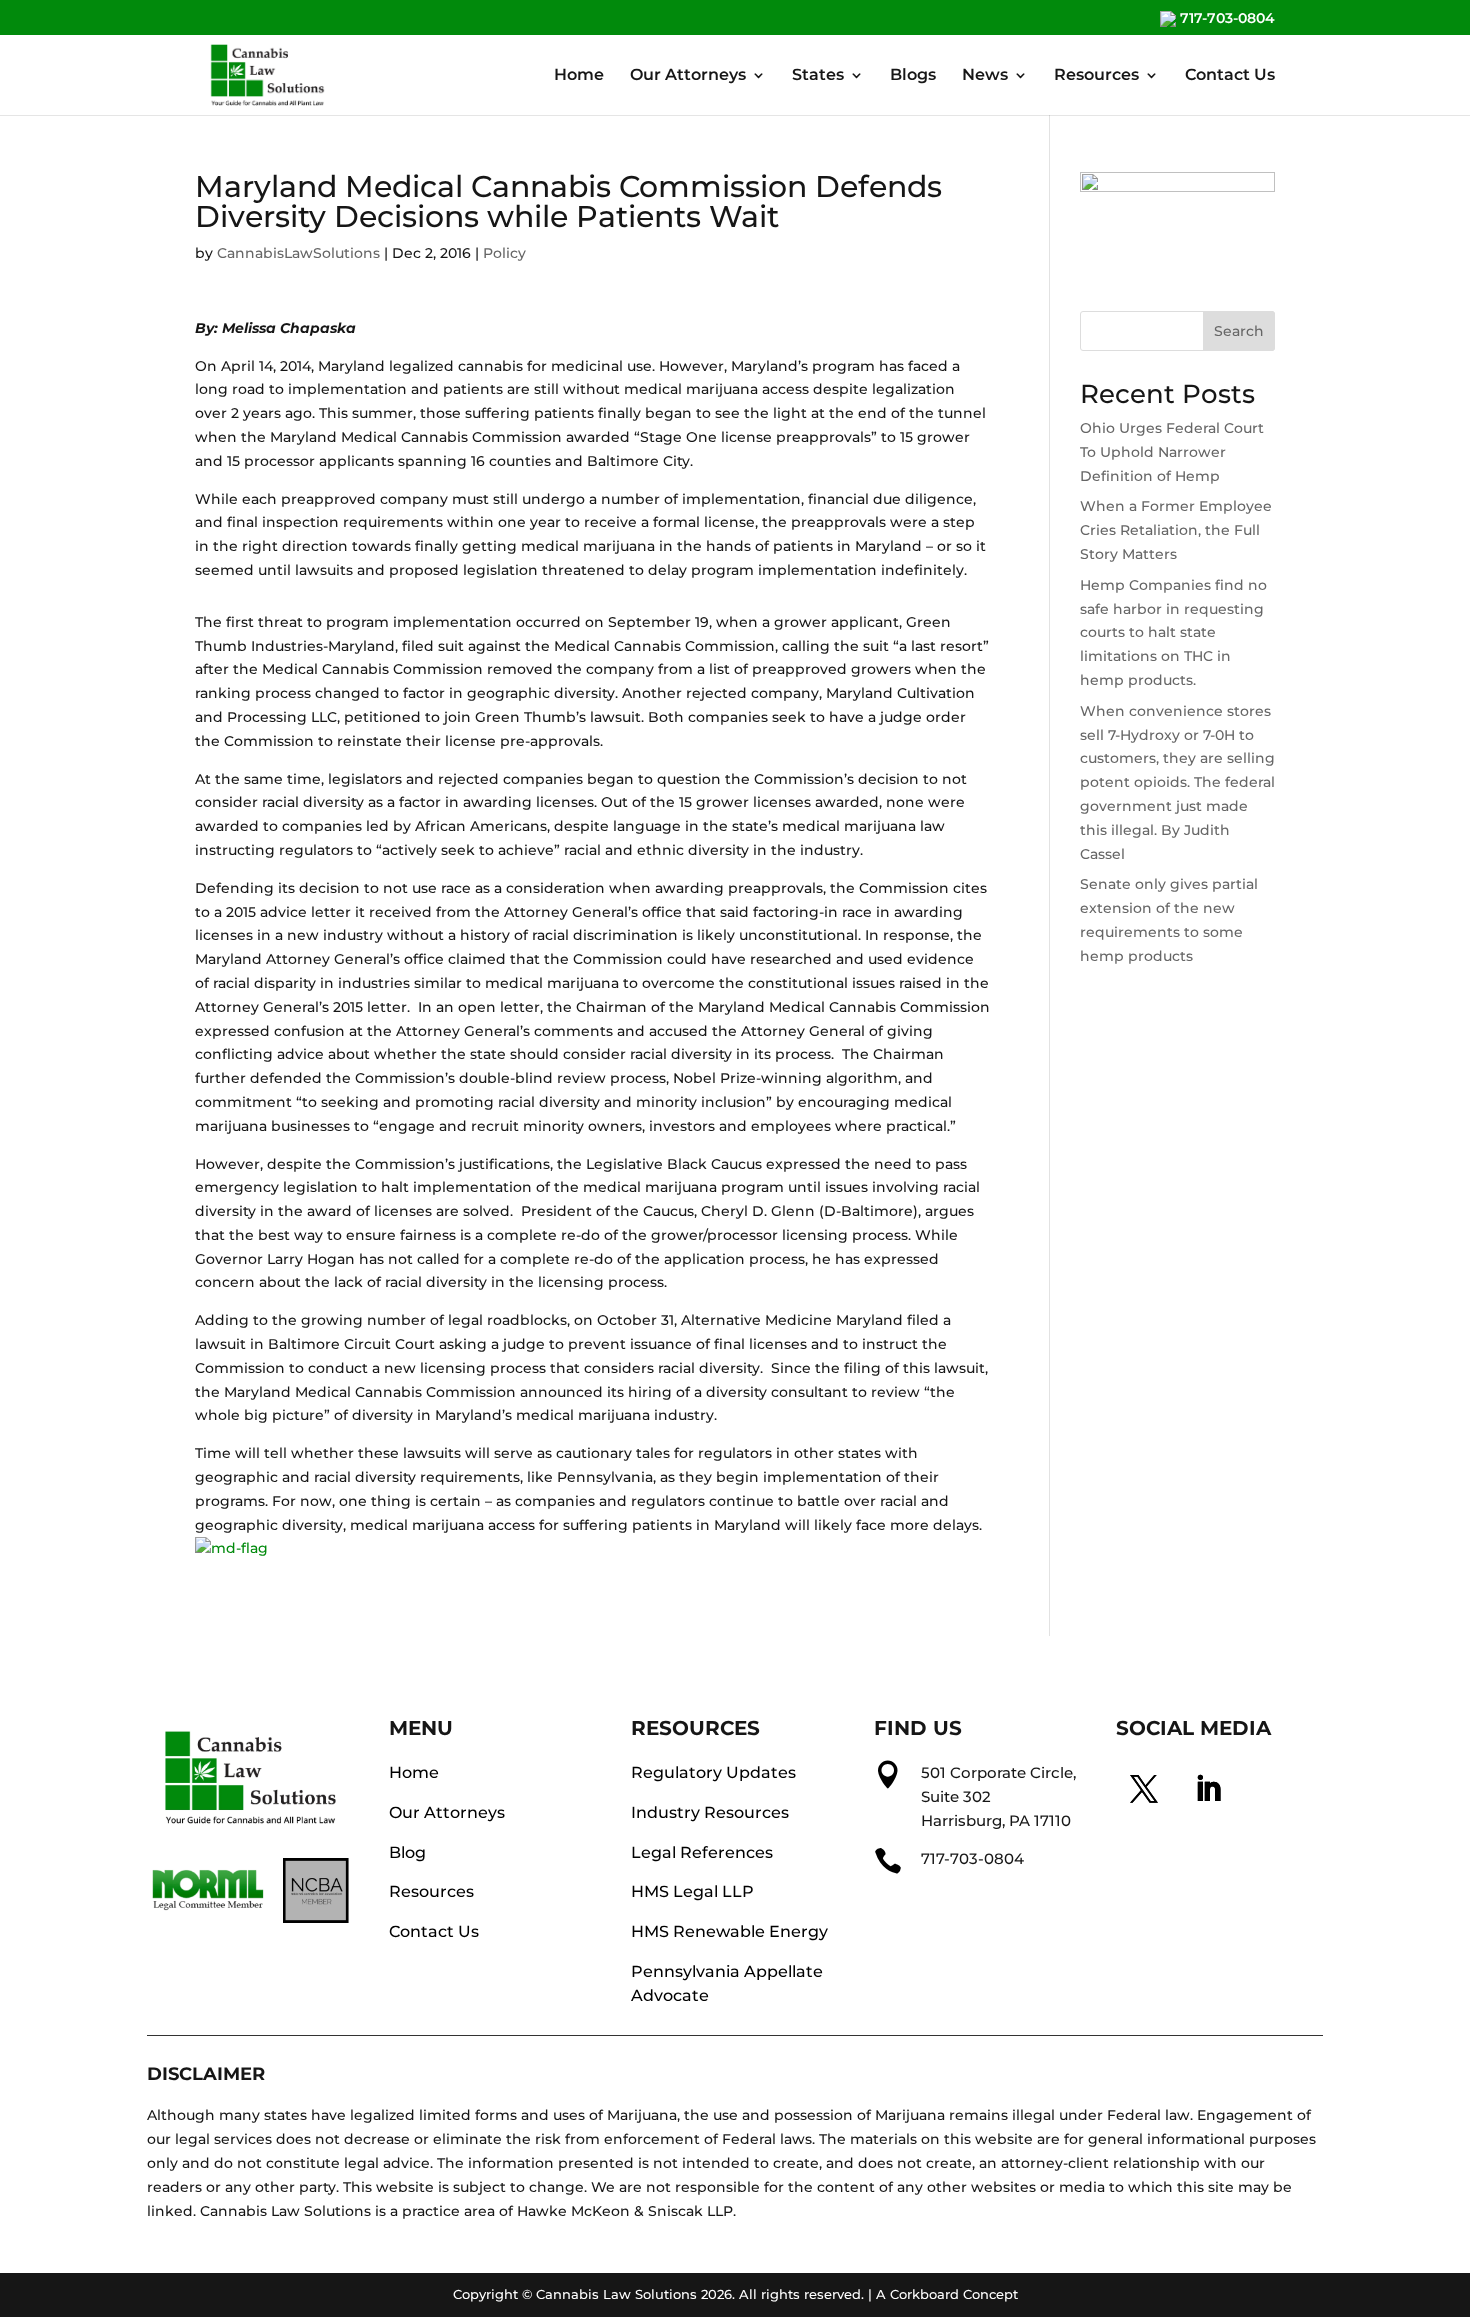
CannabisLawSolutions (298, 253)
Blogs (913, 76)
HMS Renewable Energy (729, 1931)
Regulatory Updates (713, 1772)
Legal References (702, 1852)
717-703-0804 (1225, 19)
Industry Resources (710, 1812)
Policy (504, 253)
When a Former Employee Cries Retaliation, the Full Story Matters (1176, 530)
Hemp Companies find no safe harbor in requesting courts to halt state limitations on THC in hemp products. (1173, 632)
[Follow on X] (1144, 1789)
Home (579, 76)
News (985, 76)
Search (1239, 331)
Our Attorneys (688, 76)
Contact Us (1230, 76)
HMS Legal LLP (692, 1891)
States (818, 76)
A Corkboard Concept (947, 2294)
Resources (1096, 76)
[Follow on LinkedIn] (1208, 1789)
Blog (407, 1852)
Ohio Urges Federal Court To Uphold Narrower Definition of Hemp (1172, 452)
